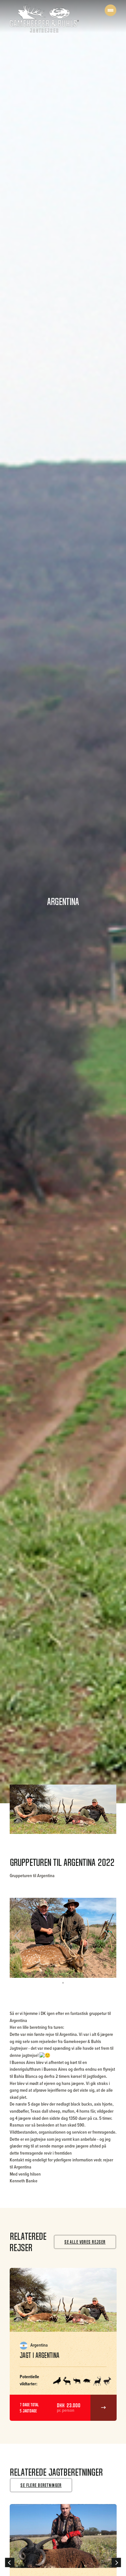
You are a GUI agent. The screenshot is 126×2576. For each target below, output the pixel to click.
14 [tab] (99, 1967)
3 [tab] (27, 1967)
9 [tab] (66, 1967)
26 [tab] (73, 1975)
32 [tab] (111, 1975)
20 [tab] (34, 1975)
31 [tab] (105, 1975)
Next (105, 1938)
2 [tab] (21, 1967)
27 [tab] (79, 1975)
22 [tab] (47, 1975)
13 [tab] (92, 1967)
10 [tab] (73, 1967)
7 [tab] (53, 1967)
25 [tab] (66, 1975)
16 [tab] (111, 1967)
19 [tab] (27, 1975)
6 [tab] (47, 1967)
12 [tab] (86, 1967)
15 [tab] (105, 1967)
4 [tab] (34, 1967)
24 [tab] (60, 1975)
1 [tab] (15, 1967)
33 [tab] (63, 1983)
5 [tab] (40, 1967)
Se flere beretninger (41, 2485)
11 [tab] (79, 1967)
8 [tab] (60, 1967)
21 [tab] (40, 1975)
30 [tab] (99, 1975)
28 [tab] (86, 1975)
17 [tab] (15, 1975)
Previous (22, 1938)
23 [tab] (53, 1975)
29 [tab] (92, 1975)
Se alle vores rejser (85, 2242)
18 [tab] (21, 1975)
